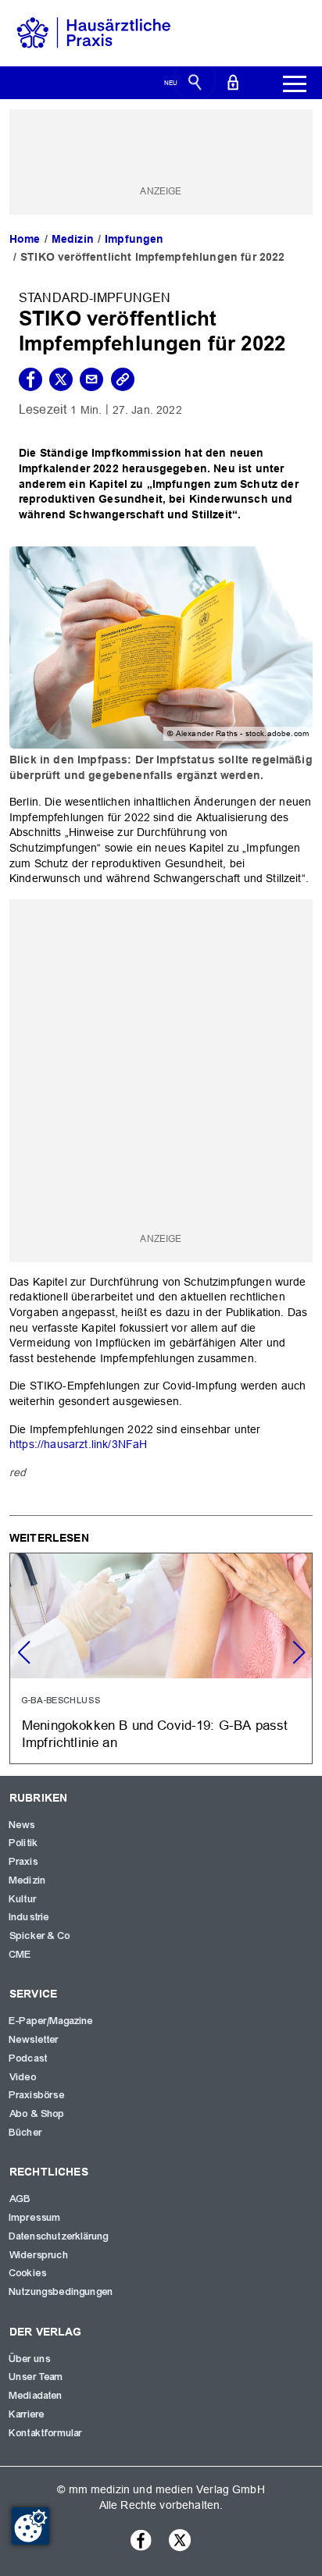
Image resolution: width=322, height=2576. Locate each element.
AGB (20, 2199)
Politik (24, 1843)
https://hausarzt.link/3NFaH (78, 1444)
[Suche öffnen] (195, 81)
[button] (299, 1653)
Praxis (24, 1862)
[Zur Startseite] (94, 32)
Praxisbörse (37, 2095)
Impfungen (134, 239)
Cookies (28, 2273)
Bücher (26, 2133)
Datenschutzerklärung (59, 2236)
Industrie (29, 1917)
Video (23, 2077)
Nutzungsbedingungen (61, 2292)
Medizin (73, 239)
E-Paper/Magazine (52, 2021)
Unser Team (37, 2377)
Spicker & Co (40, 1936)
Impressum (35, 2218)
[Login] (233, 81)
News (23, 1825)
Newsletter (34, 2040)
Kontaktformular (46, 2433)
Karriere (27, 2414)
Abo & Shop (38, 2114)
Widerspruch (39, 2255)
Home (25, 239)
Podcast (29, 2058)
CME (20, 1955)
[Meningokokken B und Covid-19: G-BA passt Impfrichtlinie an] (161, 1658)
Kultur (23, 1899)
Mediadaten (36, 2396)
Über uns (30, 2359)
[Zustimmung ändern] (30, 2526)
